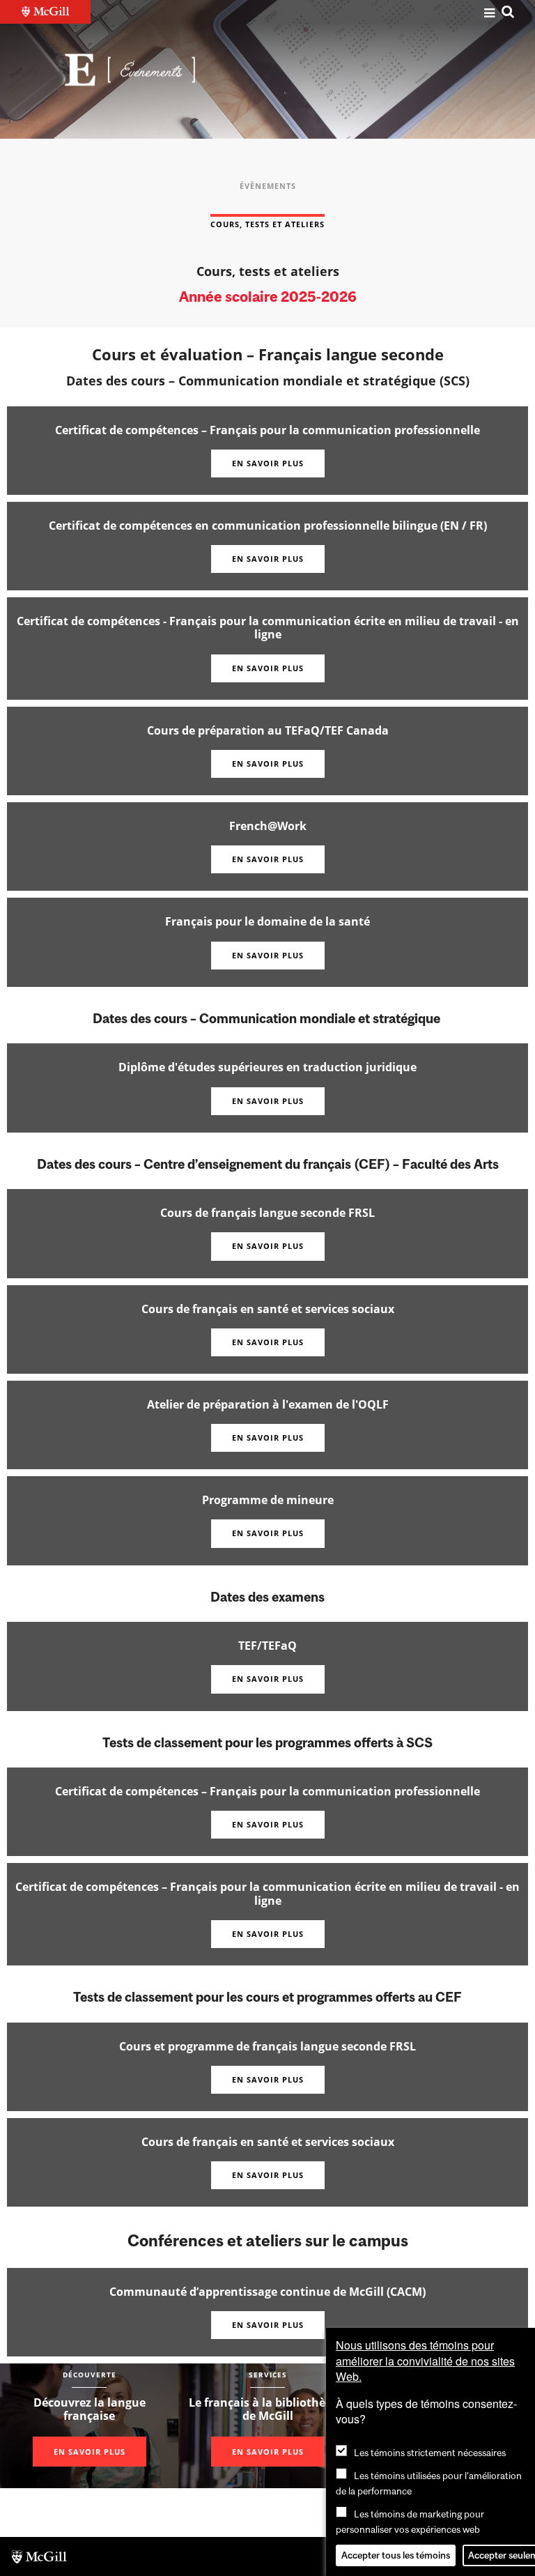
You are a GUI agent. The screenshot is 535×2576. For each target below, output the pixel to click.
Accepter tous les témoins (396, 2555)
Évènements (268, 186)
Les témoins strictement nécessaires (430, 2453)
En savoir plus (268, 463)
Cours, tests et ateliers (267, 224)
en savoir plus (268, 955)
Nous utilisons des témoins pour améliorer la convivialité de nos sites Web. (425, 2361)
